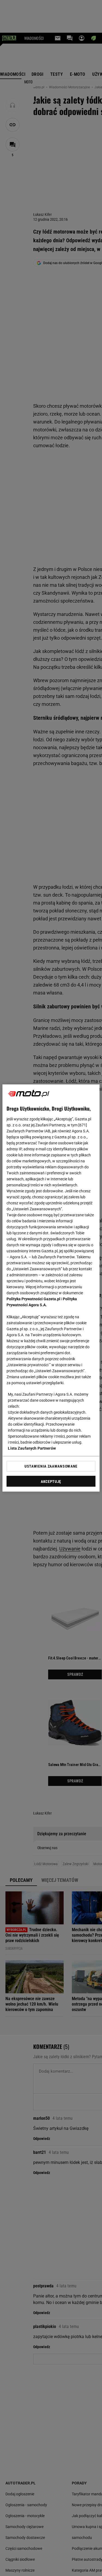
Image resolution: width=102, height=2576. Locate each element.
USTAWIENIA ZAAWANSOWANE (51, 1466)
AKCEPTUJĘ (51, 1481)
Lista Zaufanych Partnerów (32, 1448)
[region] (51, 1288)
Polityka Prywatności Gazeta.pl (33, 1299)
